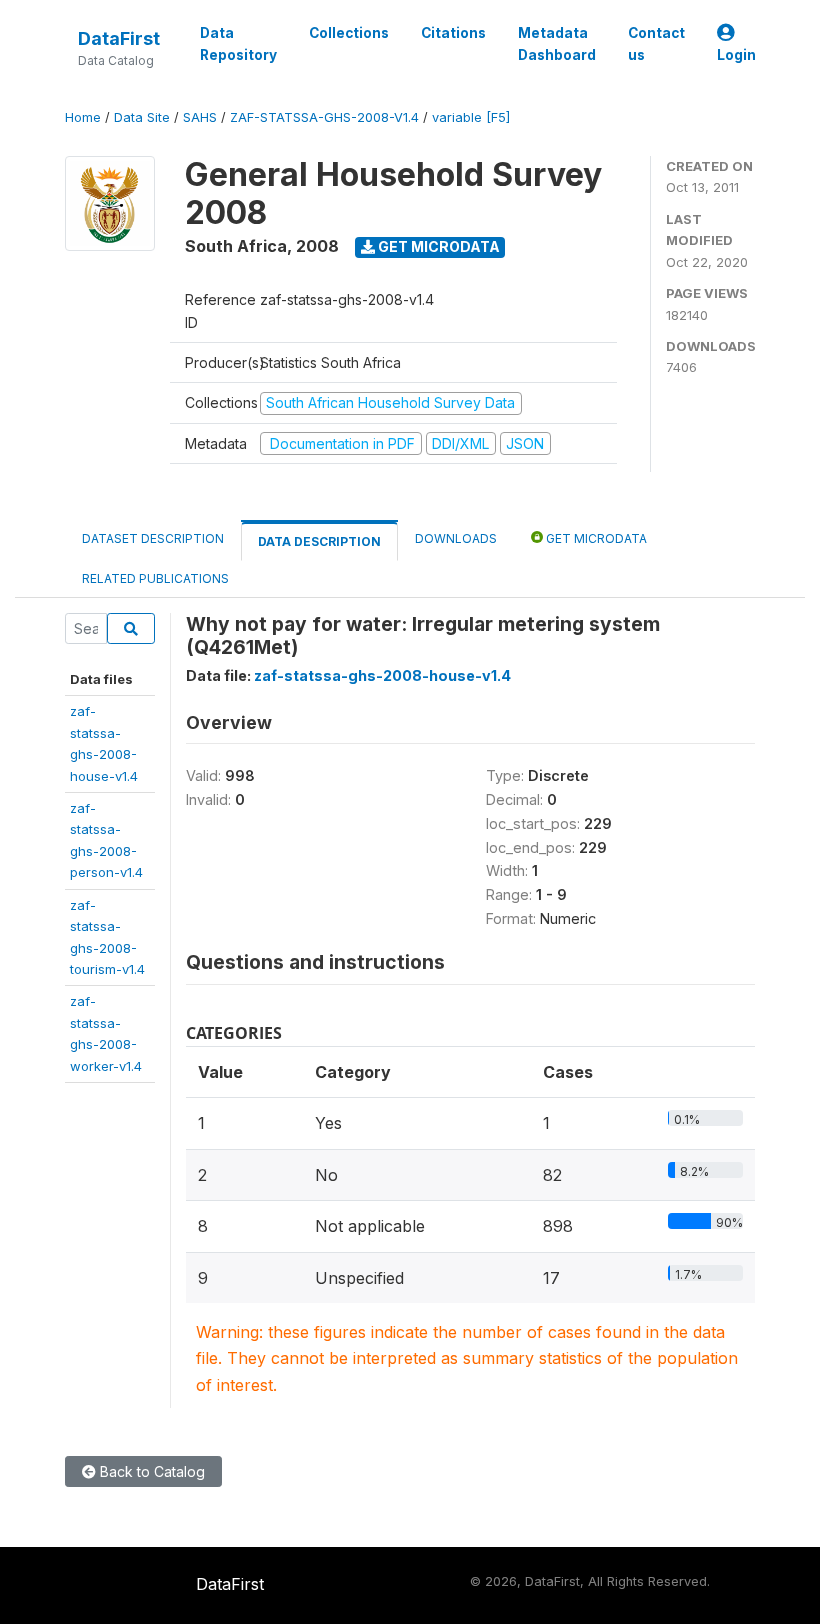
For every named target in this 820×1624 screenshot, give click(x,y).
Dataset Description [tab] (153, 538)
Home (83, 117)
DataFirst (119, 38)
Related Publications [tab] (155, 578)
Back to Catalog (150, 1471)
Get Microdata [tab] (595, 538)
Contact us (656, 44)
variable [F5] (471, 117)
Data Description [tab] (319, 541)
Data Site (142, 117)
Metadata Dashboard (557, 44)
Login (736, 55)
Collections (349, 33)
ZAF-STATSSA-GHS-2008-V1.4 (324, 117)
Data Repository (238, 44)
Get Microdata (437, 246)
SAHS (200, 117)
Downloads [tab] (456, 538)
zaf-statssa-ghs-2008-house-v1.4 (382, 675)
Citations (453, 33)
